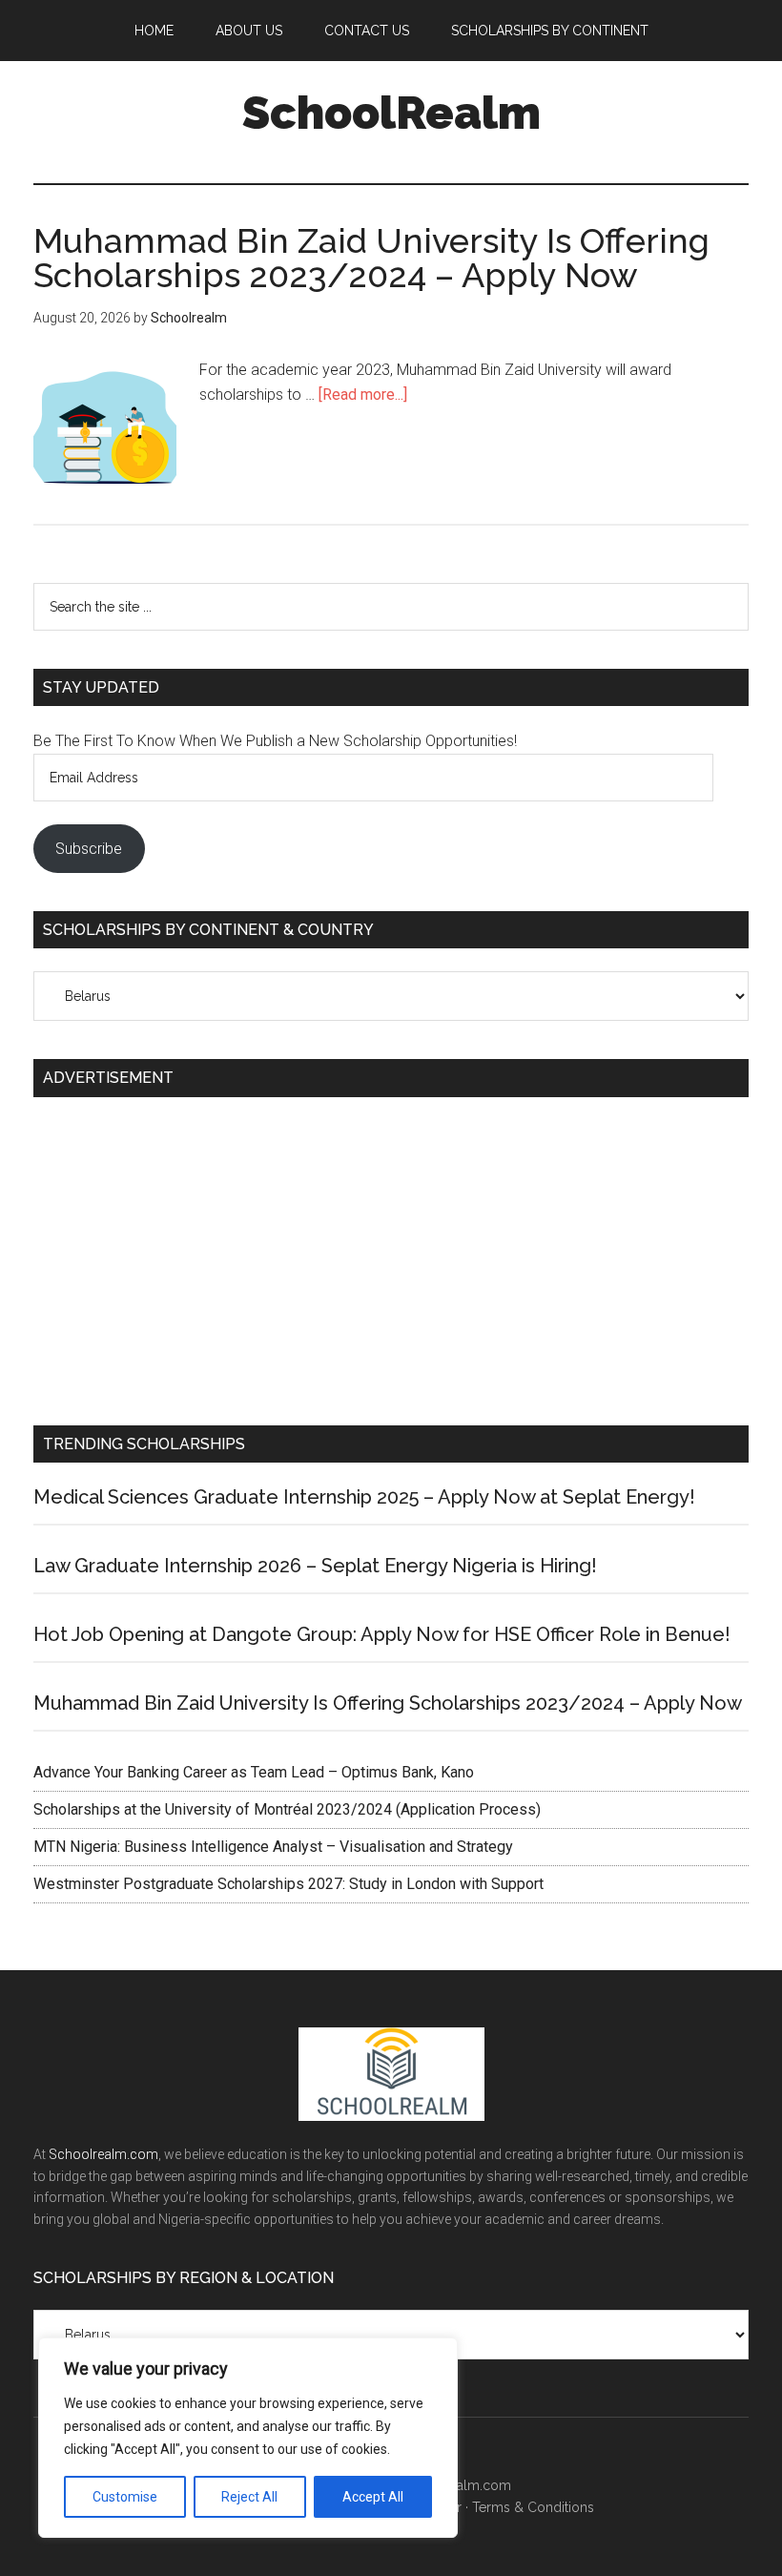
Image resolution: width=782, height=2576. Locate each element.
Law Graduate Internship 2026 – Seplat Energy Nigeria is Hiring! (315, 1566)
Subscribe (89, 849)
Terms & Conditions (533, 2507)
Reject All (249, 2497)
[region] (248, 2438)
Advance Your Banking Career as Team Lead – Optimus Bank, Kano (254, 1772)
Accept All (373, 2497)
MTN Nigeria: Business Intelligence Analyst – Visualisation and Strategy (273, 1847)
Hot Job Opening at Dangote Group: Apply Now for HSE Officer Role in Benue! (382, 1634)
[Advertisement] (391, 1254)
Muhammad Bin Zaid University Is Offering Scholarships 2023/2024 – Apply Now (371, 258)
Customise (125, 2497)
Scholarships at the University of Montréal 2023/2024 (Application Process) (287, 1809)
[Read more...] (363, 395)
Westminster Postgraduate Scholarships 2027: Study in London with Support (292, 1884)
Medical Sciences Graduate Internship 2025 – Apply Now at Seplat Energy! (364, 1497)
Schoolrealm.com (103, 2154)
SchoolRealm (391, 113)
